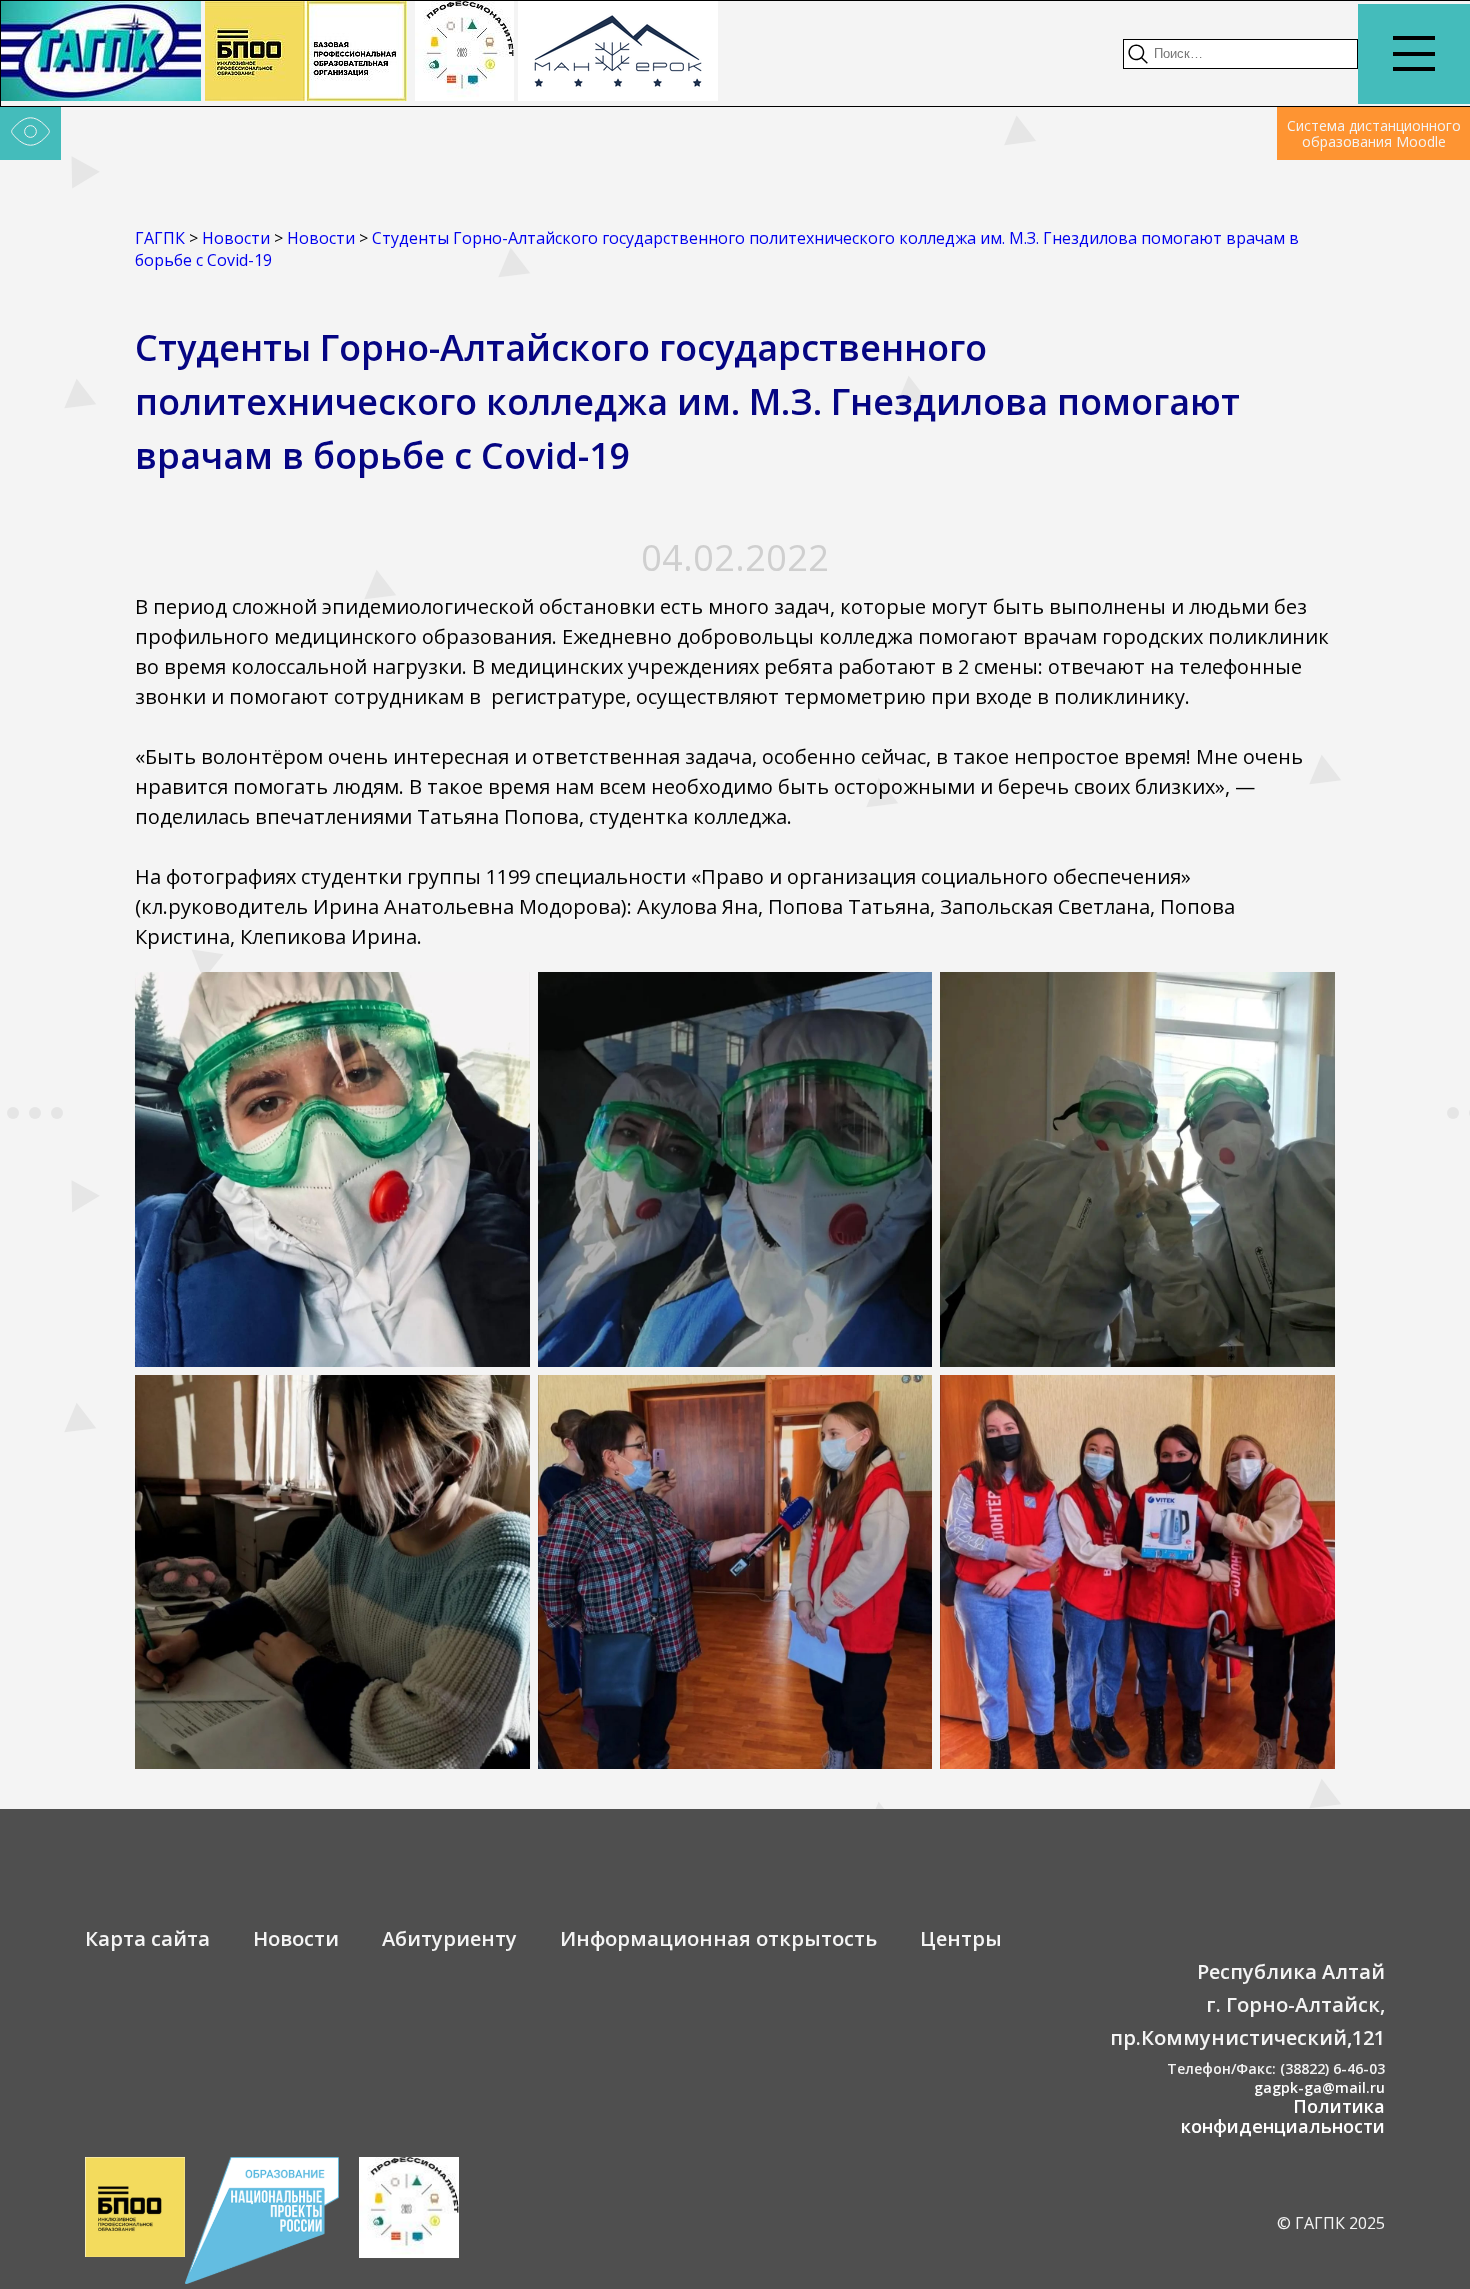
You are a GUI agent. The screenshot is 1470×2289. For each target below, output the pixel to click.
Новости (296, 1938)
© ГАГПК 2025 (1331, 2223)
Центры (961, 1938)
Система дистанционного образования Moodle (1374, 133)
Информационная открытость (718, 1938)
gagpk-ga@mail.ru (1319, 2087)
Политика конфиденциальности (1283, 2116)
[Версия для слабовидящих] (30, 134)
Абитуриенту (449, 1938)
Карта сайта (147, 1938)
